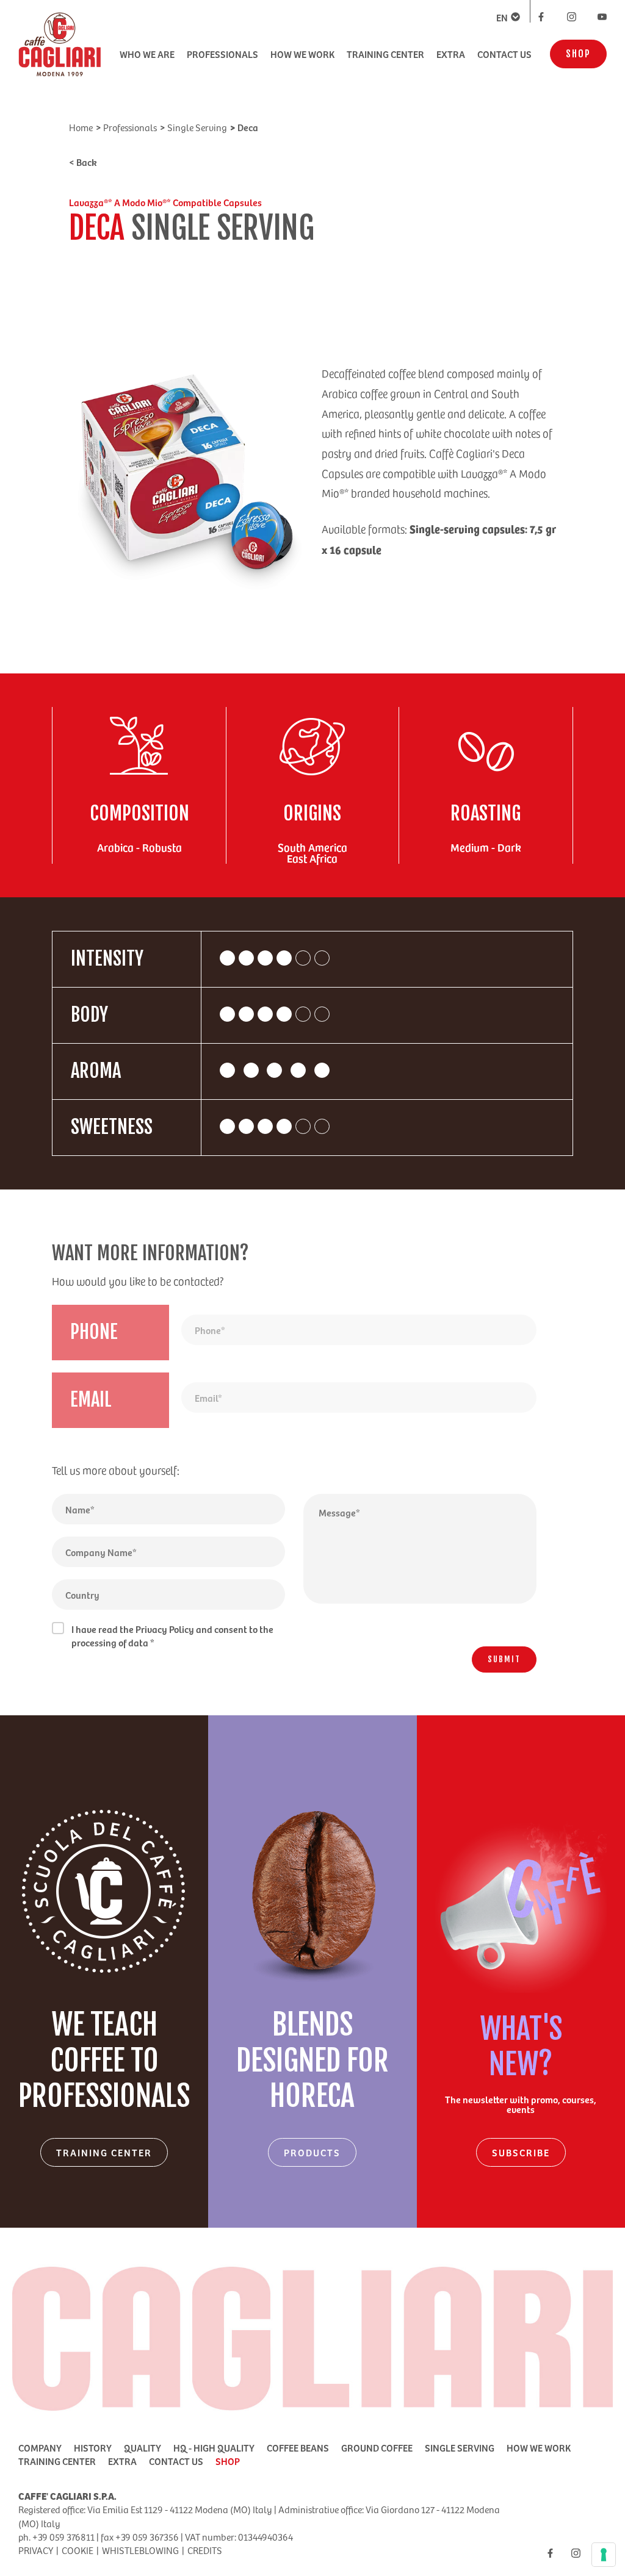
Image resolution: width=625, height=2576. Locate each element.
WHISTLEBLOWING (140, 2550)
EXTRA (451, 54)
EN (502, 17)
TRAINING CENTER (385, 54)
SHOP (578, 54)
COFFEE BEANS (298, 2447)
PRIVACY (36, 2550)
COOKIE (78, 2550)
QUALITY (143, 2447)
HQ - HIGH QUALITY (214, 2447)
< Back (83, 162)
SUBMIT (504, 1659)
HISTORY (93, 2447)
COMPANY (40, 2447)
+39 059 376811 (63, 2537)
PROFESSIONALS (222, 54)
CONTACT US (504, 54)
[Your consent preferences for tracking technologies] (604, 2555)
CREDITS (205, 2550)
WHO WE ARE (147, 54)
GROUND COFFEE (377, 2447)
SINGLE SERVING (460, 2447)
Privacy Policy (165, 1629)
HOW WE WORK (302, 54)
